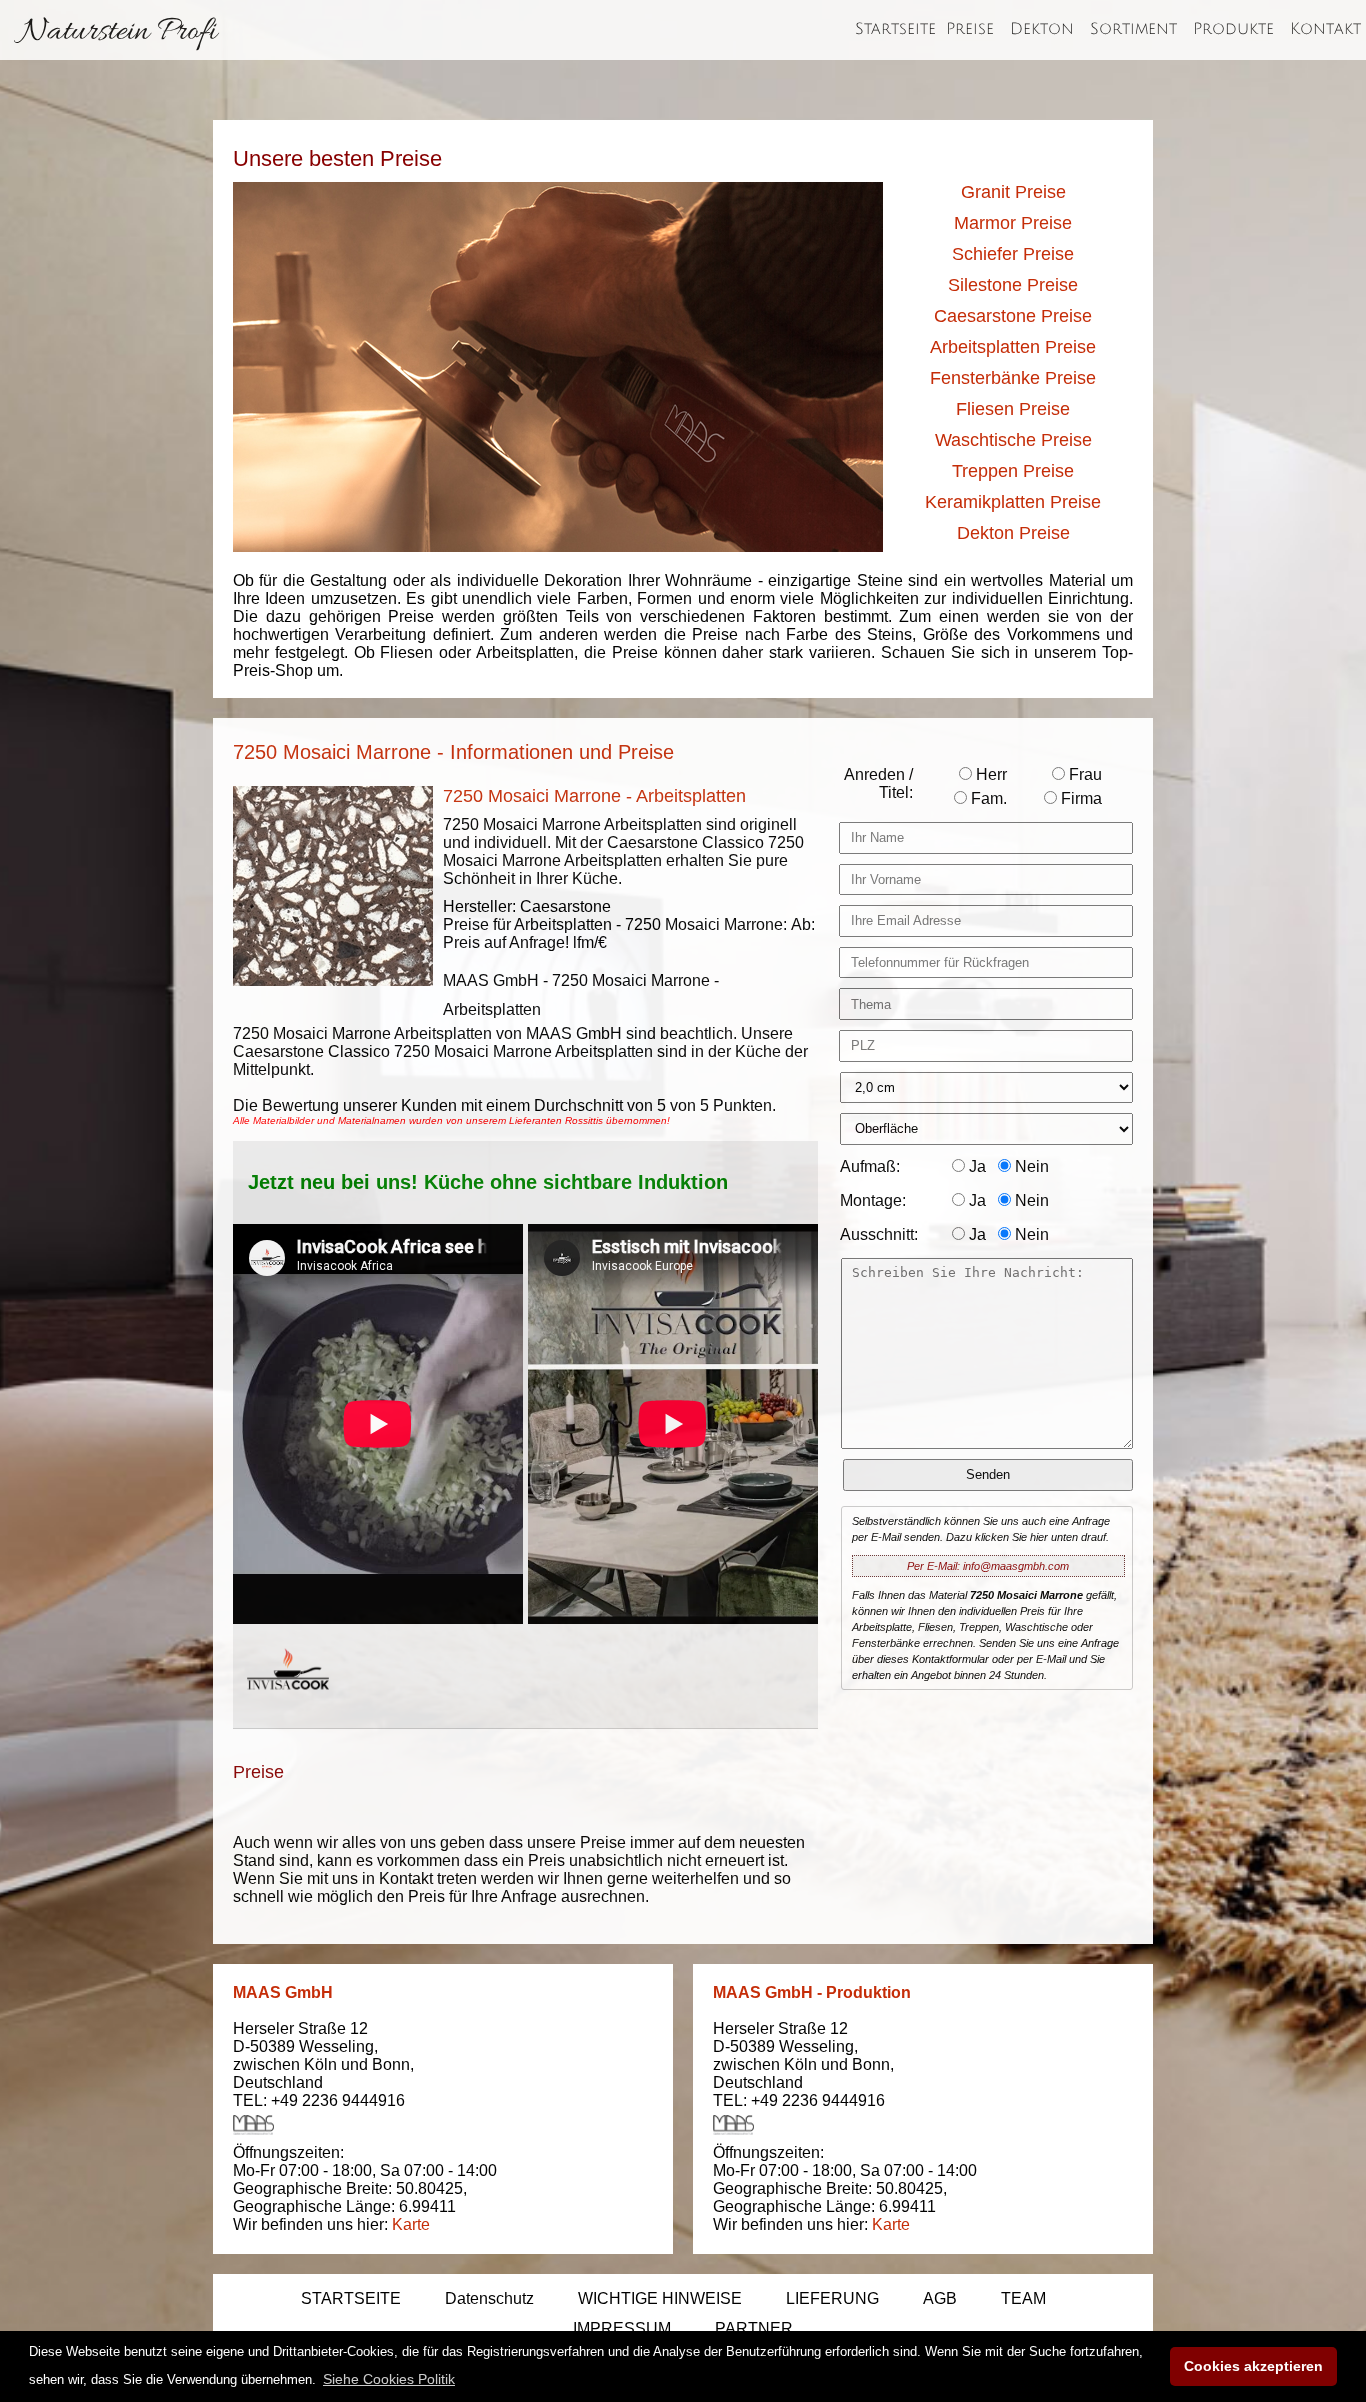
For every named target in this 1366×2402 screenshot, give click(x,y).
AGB (940, 2298)
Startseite (895, 29)
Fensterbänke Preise (1013, 378)
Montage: (873, 1200)
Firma (1079, 798)
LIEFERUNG (832, 2298)
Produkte (1233, 29)
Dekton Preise (1013, 533)
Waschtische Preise (1013, 440)
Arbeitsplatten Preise (1013, 347)
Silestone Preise (1013, 285)
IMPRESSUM (622, 2328)
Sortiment (1133, 29)
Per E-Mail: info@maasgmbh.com (988, 1566)
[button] (389, 2379)
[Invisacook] (288, 1708)
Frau (1083, 774)
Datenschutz (489, 2298)
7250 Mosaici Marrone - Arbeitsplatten (594, 796)
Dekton (1042, 29)
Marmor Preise (1013, 223)
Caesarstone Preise (1013, 316)
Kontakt (1325, 29)
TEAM (1023, 2298)
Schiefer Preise (1013, 254)
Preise (970, 29)
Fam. (987, 798)
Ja (975, 1166)
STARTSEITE (351, 2298)
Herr (989, 774)
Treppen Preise (1013, 471)
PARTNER (754, 2328)
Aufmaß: (870, 1166)
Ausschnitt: (879, 1234)
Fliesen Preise (1013, 409)
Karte (411, 2224)
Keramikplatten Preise (1013, 502)
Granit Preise (1013, 192)
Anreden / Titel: (878, 783)
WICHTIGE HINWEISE (660, 2298)
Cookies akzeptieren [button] (1253, 2366)
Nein (1030, 1166)
